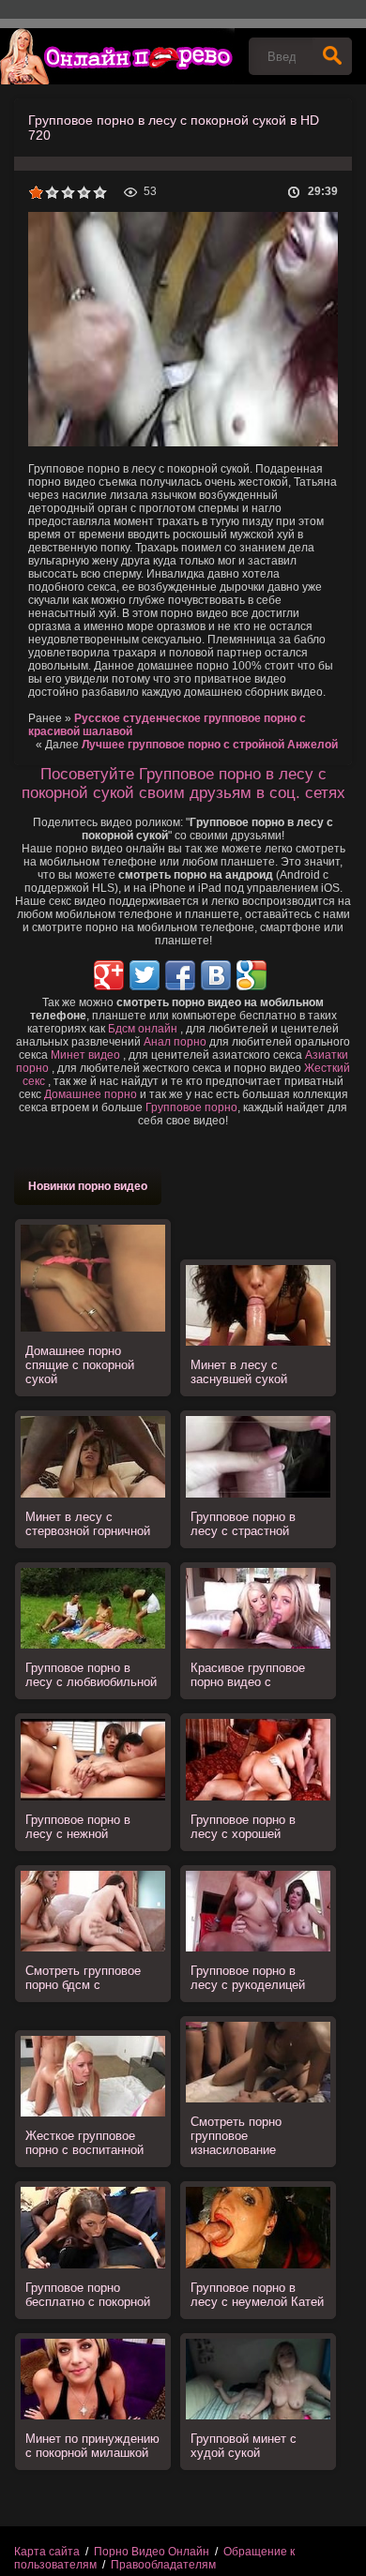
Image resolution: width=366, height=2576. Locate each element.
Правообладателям (163, 2565)
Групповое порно (191, 1107)
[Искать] (332, 56)
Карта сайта (47, 2552)
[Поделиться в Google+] (109, 975)
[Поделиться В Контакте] (216, 975)
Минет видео (85, 1055)
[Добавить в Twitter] (145, 975)
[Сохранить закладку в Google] (252, 975)
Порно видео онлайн (117, 56)
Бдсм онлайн (143, 1029)
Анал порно (175, 1042)
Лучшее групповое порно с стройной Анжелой (210, 745)
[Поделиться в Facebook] (180, 975)
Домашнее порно (91, 1094)
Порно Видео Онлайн (152, 2552)
